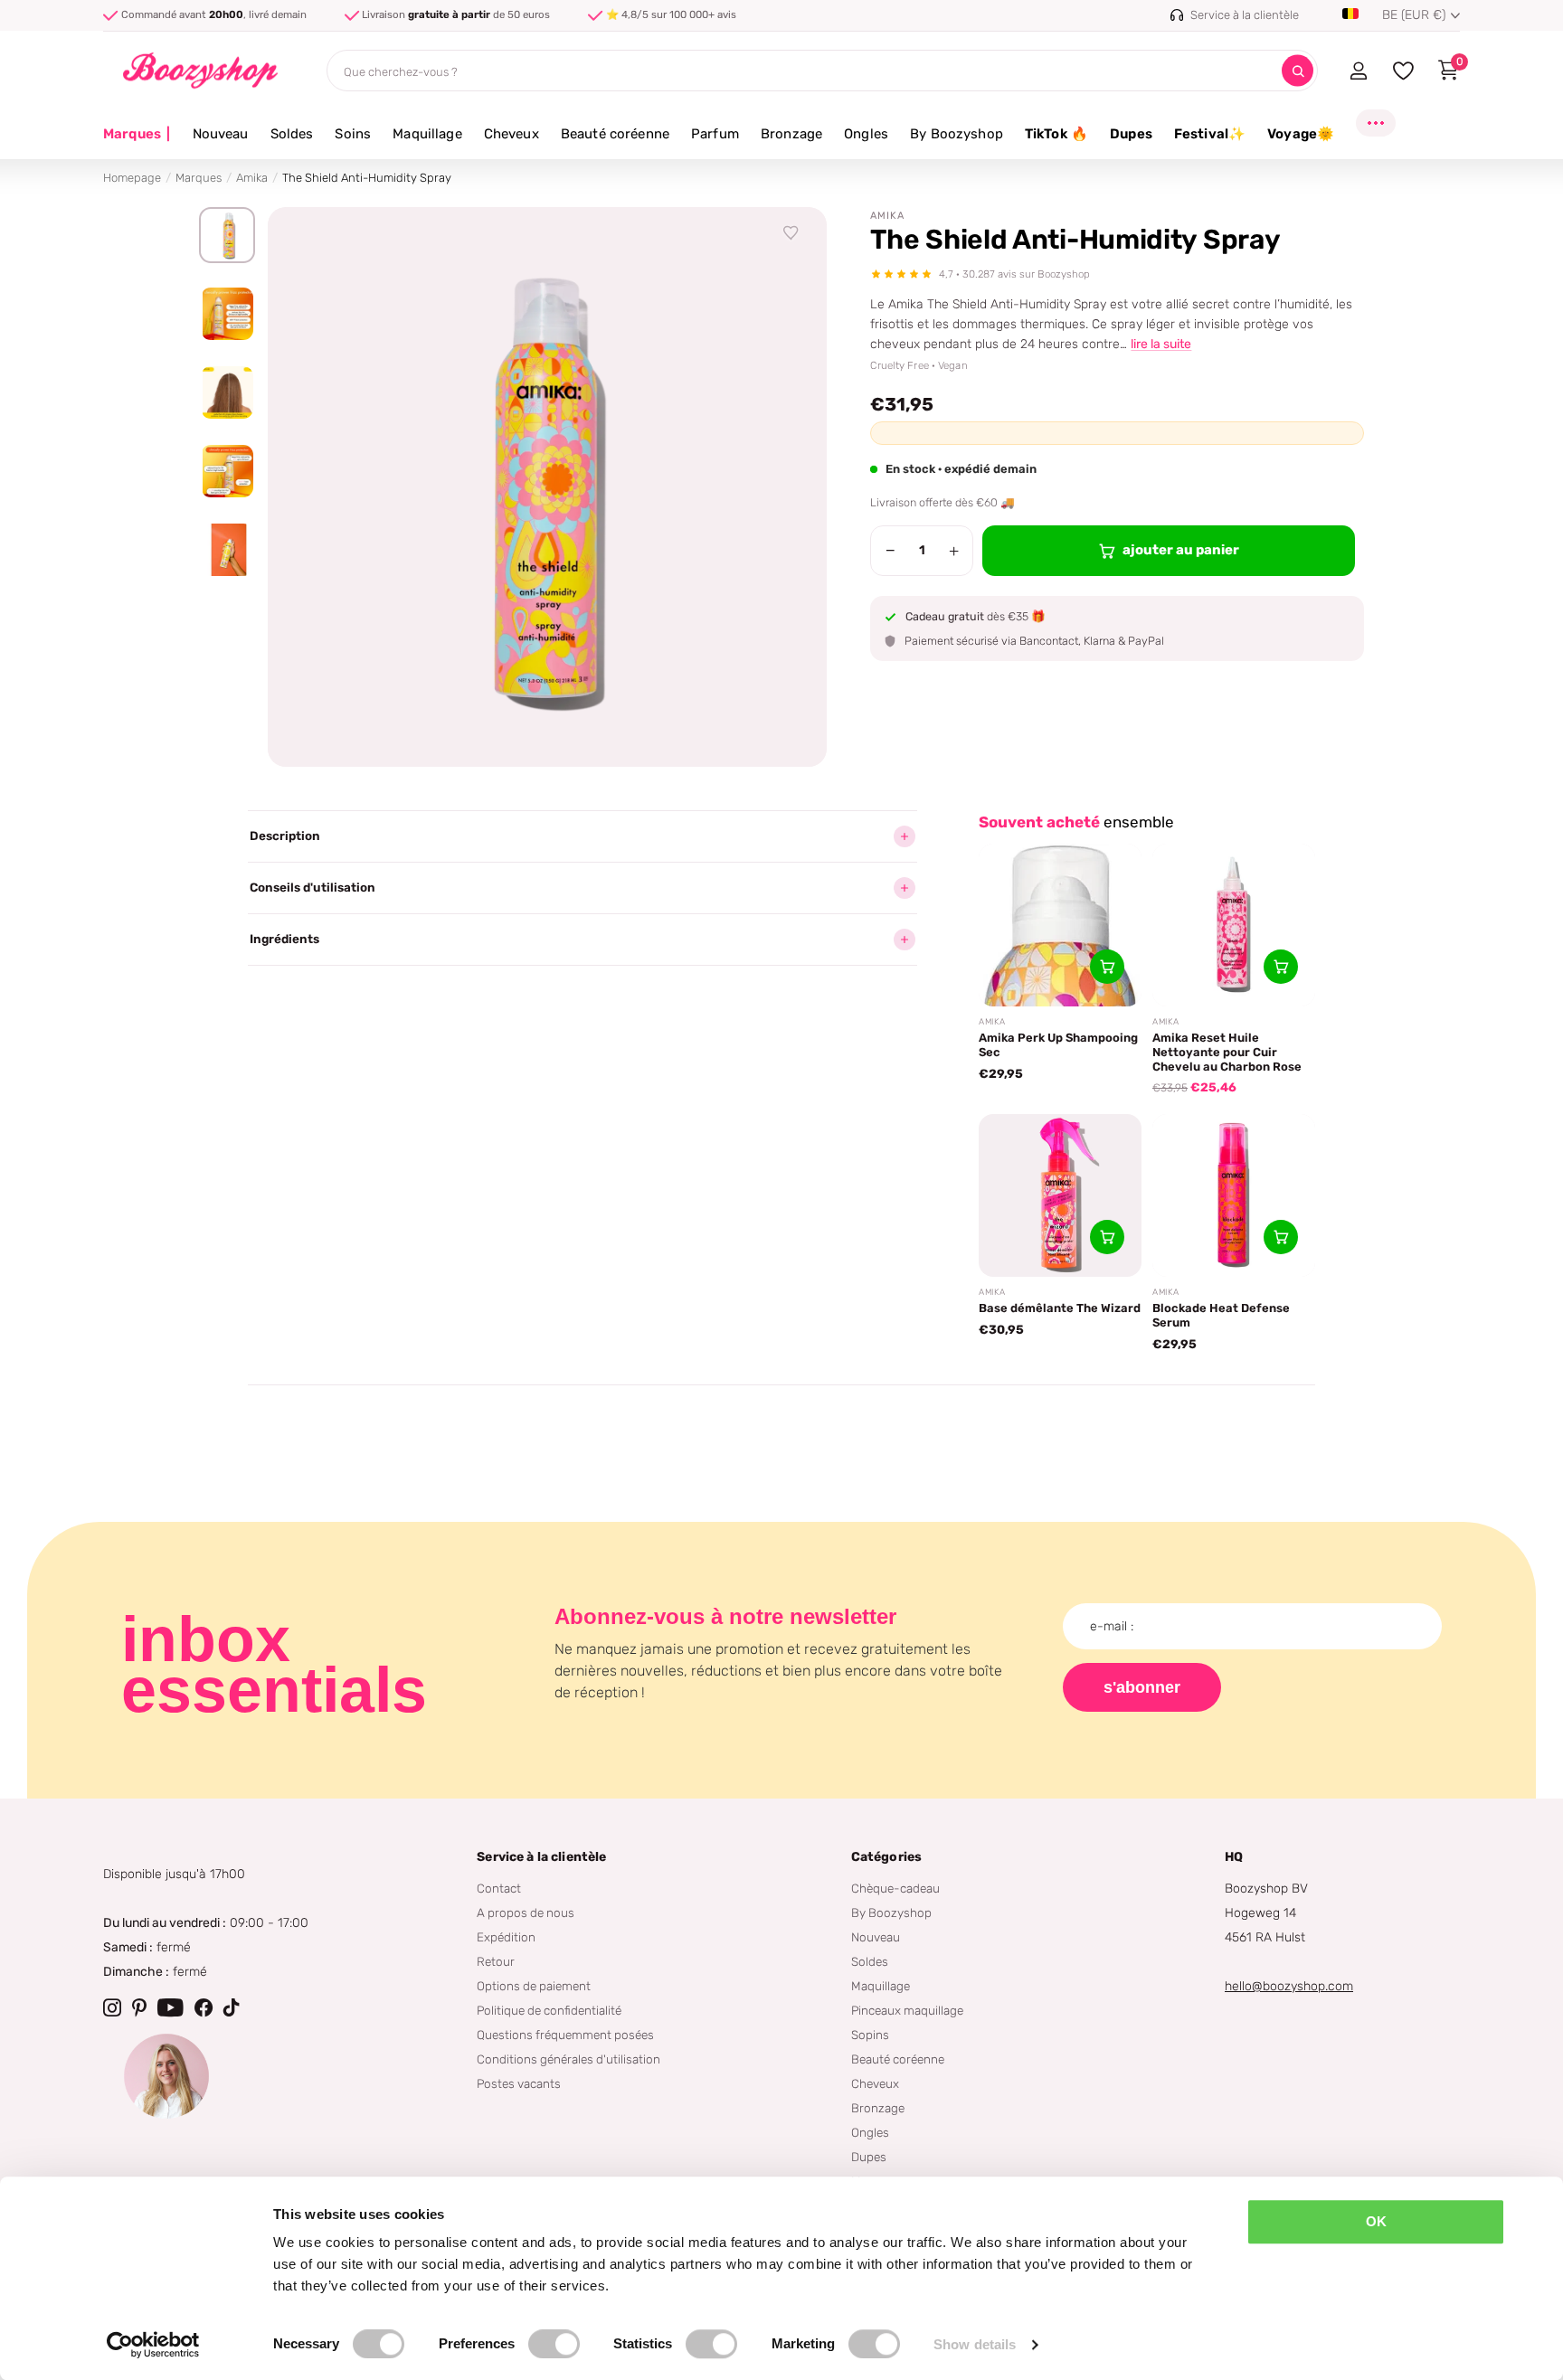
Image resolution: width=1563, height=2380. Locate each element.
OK (1376, 2221)
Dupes (1131, 134)
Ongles (866, 134)
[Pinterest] (139, 2007)
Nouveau (221, 134)
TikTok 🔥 (1056, 134)
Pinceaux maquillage (907, 2010)
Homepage (132, 178)
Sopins (870, 2035)
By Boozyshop (957, 134)
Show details (975, 2344)
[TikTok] (232, 2007)
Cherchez (1298, 71)
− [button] (890, 551)
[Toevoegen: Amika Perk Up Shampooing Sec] (1107, 967)
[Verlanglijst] (791, 233)
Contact (499, 1888)
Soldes (292, 134)
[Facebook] (204, 2007)
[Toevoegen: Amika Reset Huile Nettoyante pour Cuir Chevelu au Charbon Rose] (1281, 967)
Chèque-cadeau (895, 1888)
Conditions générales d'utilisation (568, 2059)
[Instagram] (112, 2007)
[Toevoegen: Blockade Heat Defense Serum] (1281, 1237)
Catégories (886, 1857)
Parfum (715, 134)
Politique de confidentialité (549, 2010)
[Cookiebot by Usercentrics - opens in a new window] (153, 2345)
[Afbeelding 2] (227, 314)
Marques (137, 134)
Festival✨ (1210, 134)
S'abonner (1142, 1687)
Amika (252, 178)
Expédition (506, 1937)
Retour (496, 1961)
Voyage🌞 (1301, 134)
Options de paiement (534, 1986)
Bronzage (791, 134)
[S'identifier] (1358, 71)
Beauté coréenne (615, 134)
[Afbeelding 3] (227, 392)
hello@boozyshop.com (1289, 1986)
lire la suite (1161, 344)
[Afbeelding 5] (227, 550)
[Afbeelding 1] (227, 235)
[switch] (554, 2344)
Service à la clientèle (541, 1857)
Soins (353, 134)
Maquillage (427, 134)
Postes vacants (519, 2083)
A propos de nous (526, 1912)
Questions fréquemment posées (565, 2035)
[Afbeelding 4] (227, 471)
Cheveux (512, 134)
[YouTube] (171, 2007)
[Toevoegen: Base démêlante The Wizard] (1107, 1237)
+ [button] (954, 551)
